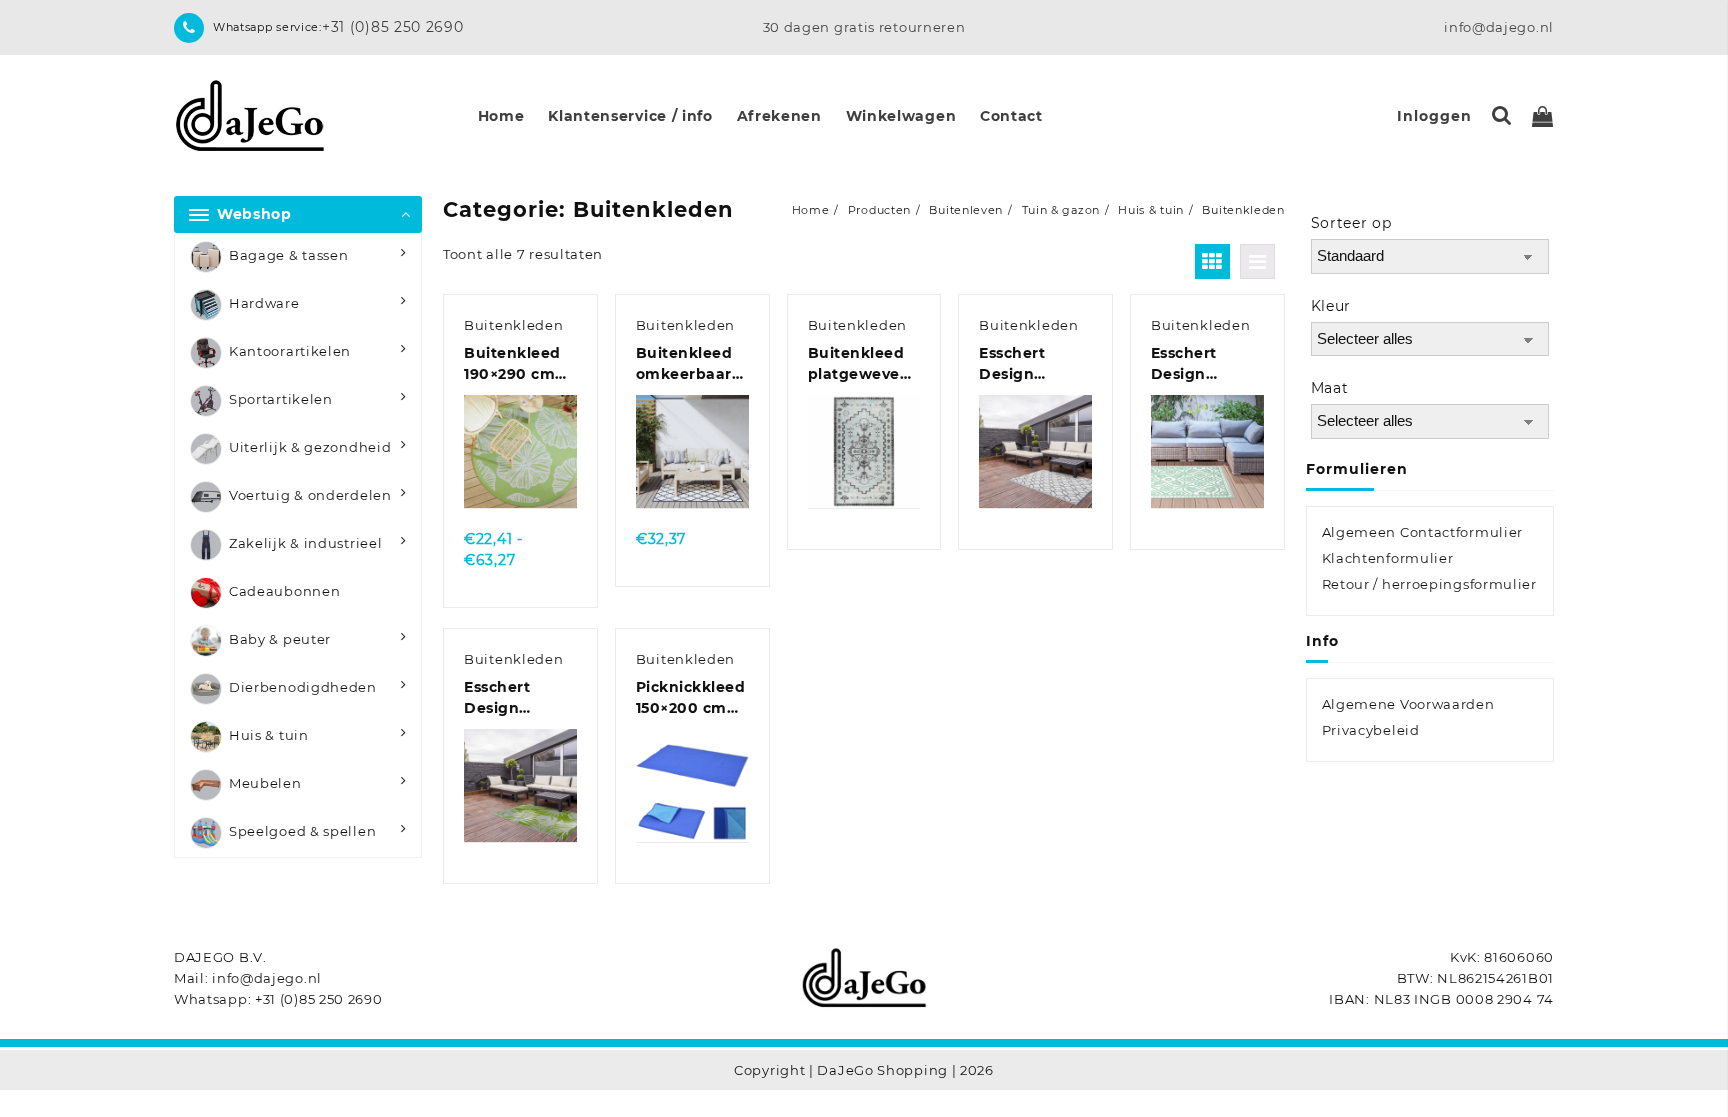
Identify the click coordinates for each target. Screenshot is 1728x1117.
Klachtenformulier (1388, 558)
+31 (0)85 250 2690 (393, 27)
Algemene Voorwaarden (1408, 704)
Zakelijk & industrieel (305, 543)
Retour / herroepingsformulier (1429, 584)
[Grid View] (1212, 261)
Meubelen (265, 783)
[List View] (1257, 261)
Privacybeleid (1371, 730)
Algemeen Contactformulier (1423, 532)
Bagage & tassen (289, 255)
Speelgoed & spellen (302, 831)
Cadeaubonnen (284, 591)
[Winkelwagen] (1543, 116)
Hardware (264, 303)
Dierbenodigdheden (303, 687)
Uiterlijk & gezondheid (310, 447)
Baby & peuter (280, 639)
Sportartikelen (281, 399)
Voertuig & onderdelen (310, 495)
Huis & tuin (269, 735)
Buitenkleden (513, 325)
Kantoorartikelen (290, 351)
